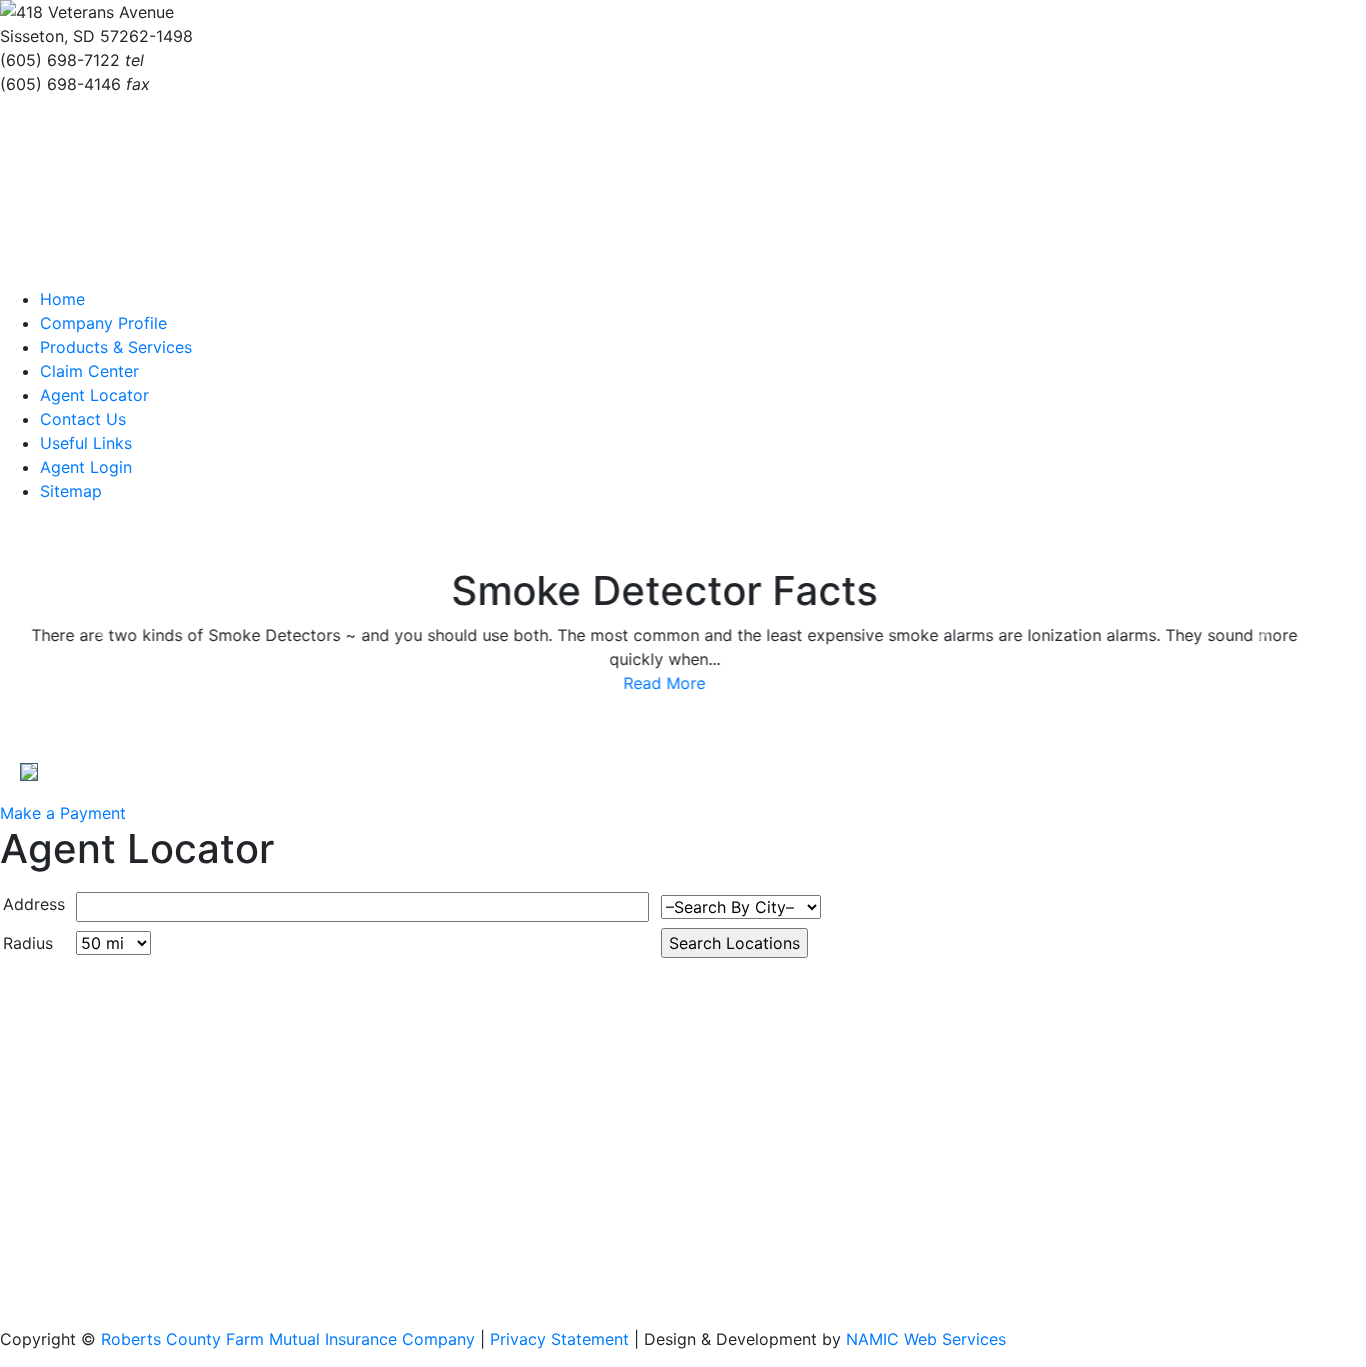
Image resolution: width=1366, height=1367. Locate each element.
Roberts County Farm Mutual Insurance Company (288, 1339)
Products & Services (116, 347)
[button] (102, 631)
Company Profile (103, 323)
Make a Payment (63, 813)
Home (62, 299)
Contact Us (83, 419)
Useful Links (86, 443)
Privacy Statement (559, 1339)
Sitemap (71, 491)
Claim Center (89, 371)
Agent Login (86, 467)
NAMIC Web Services (926, 1339)
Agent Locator (94, 395)
